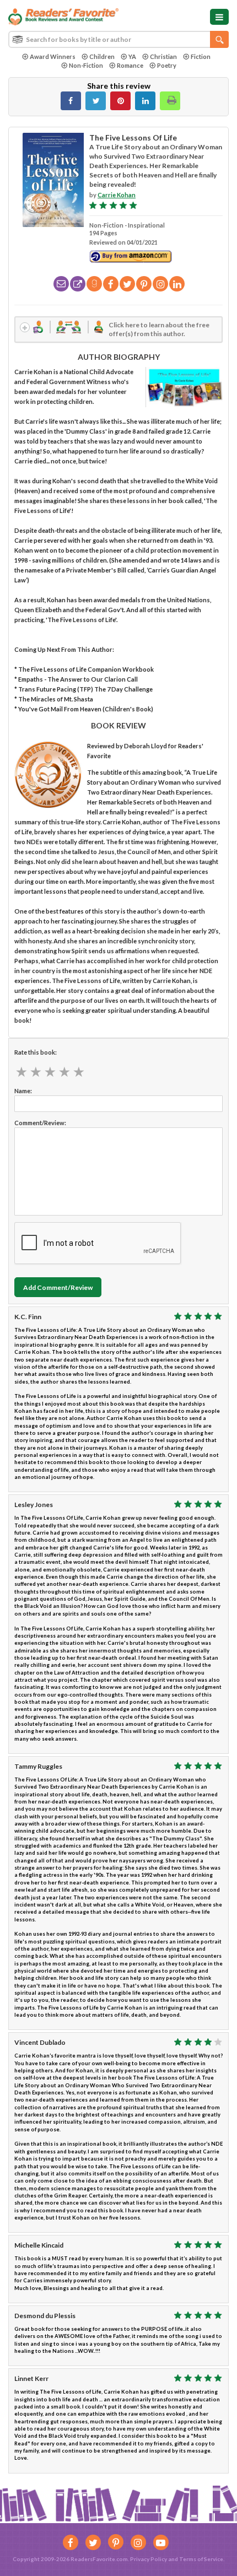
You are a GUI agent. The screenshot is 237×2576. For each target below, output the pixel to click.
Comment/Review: (40, 1123)
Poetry (167, 65)
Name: (23, 1091)
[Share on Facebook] (71, 101)
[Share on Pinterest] (120, 101)
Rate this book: (36, 1052)
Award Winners (53, 56)
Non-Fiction (86, 65)
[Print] (170, 101)
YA (132, 56)
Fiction (201, 56)
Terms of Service (201, 2559)
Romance (130, 65)
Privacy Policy (149, 2559)
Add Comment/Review (58, 1287)
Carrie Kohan (117, 195)
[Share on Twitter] (96, 101)
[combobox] (118, 39)
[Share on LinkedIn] (145, 101)
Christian (163, 56)
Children (102, 56)
